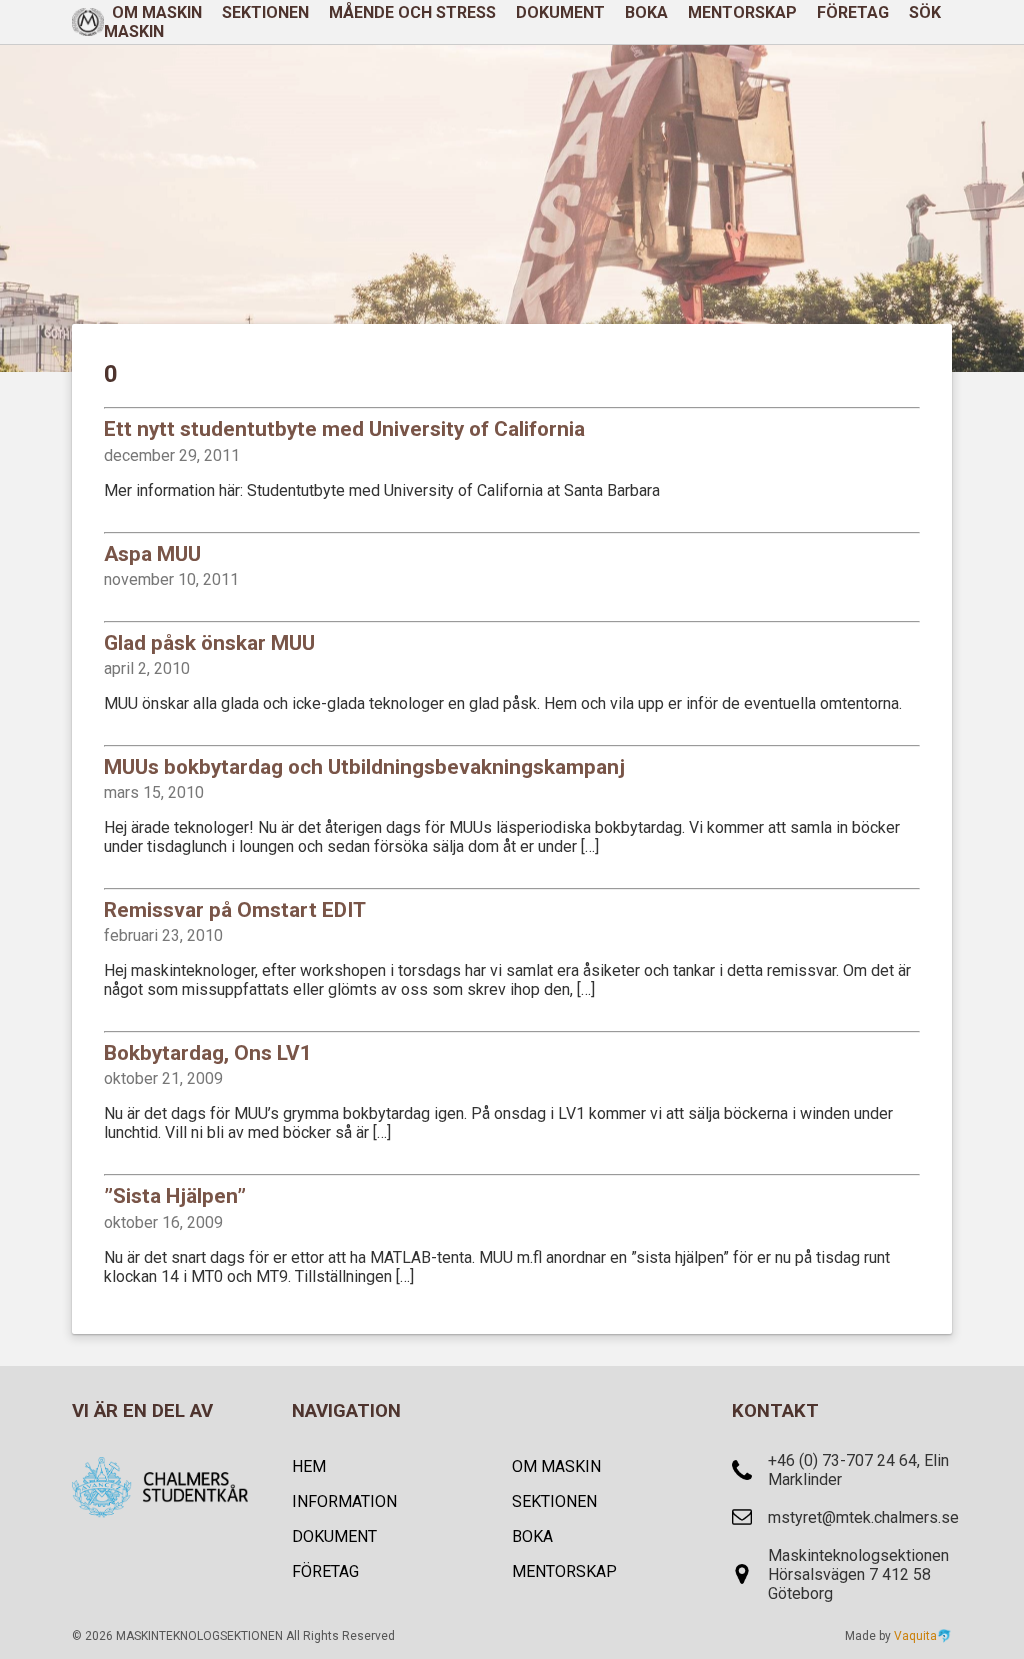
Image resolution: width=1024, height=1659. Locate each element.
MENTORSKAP (742, 12)
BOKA (646, 12)
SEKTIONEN (265, 12)
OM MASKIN (556, 1466)
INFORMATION (344, 1501)
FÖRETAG (853, 12)
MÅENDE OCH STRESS (412, 12)
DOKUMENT (560, 12)
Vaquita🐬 (923, 1636)
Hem (309, 1466)
